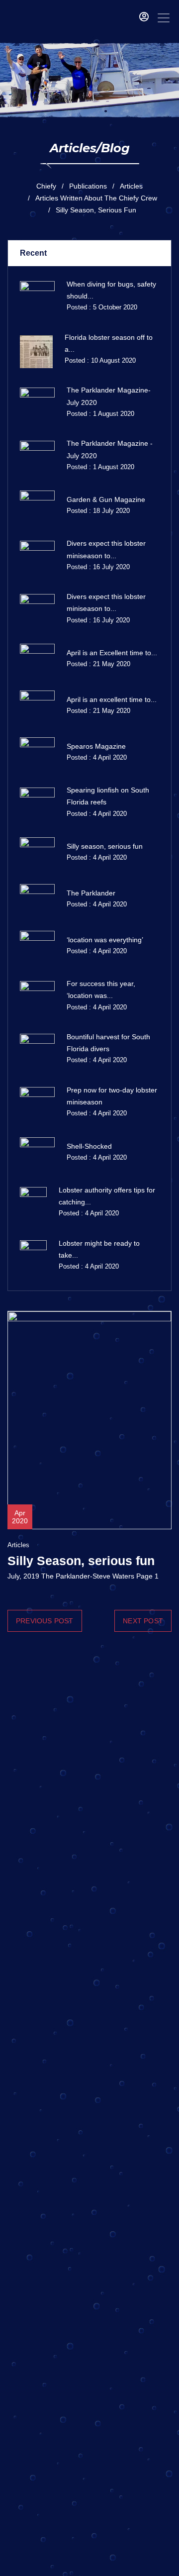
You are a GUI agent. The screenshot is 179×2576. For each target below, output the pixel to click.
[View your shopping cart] (129, 18)
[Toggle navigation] (164, 18)
